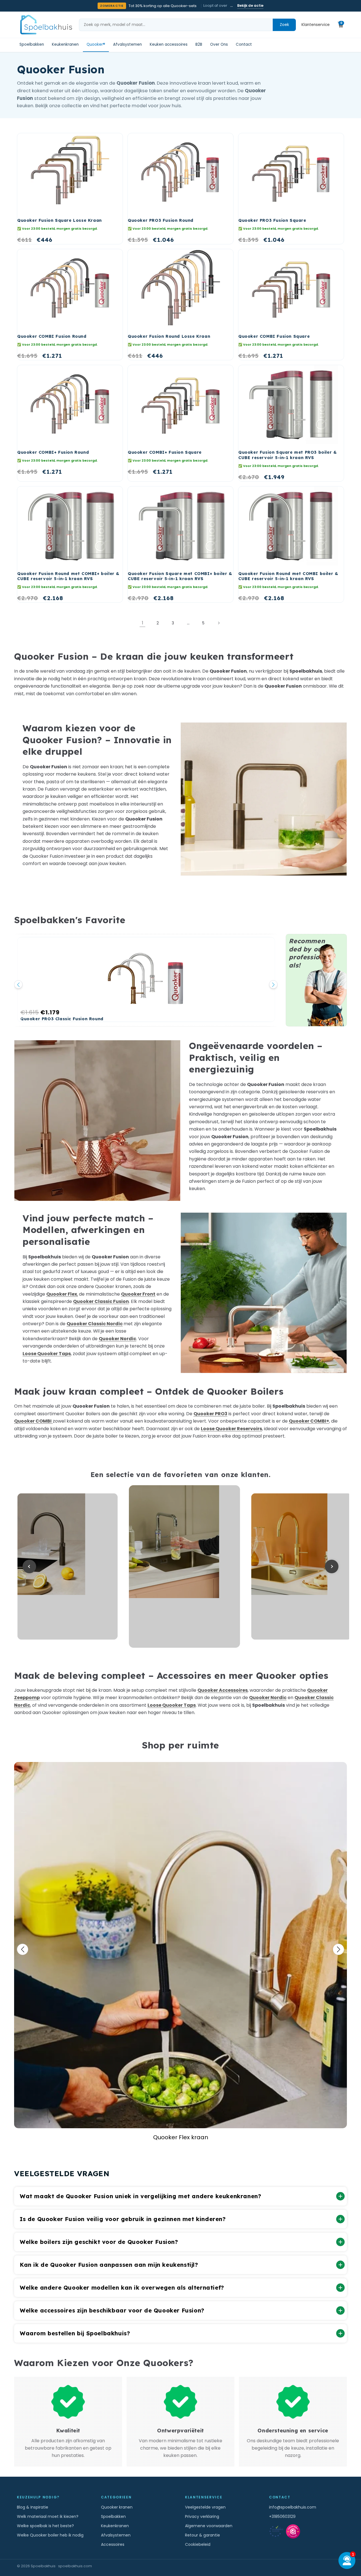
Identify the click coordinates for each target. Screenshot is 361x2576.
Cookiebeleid (198, 2544)
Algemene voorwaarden (209, 2526)
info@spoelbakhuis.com (293, 2507)
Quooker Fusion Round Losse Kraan (169, 336)
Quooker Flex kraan (180, 1945)
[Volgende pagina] (219, 623)
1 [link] (143, 623)
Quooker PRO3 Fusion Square (272, 220)
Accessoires (113, 2544)
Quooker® (96, 45)
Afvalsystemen (127, 45)
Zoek (284, 25)
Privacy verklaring (202, 2516)
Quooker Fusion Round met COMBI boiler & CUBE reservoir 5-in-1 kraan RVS (288, 576)
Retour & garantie (202, 2535)
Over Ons (219, 45)
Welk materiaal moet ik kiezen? (48, 2516)
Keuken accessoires (169, 45)
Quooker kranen (117, 2507)
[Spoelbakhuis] (45, 25)
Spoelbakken (32, 45)
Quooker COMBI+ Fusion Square (165, 452)
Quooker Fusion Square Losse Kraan (60, 220)
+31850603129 (282, 2516)
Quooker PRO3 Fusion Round (161, 220)
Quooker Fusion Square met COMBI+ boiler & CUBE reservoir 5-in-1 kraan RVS (180, 576)
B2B (199, 45)
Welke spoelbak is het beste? (45, 2526)
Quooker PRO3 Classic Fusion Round (62, 1019)
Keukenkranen (65, 45)
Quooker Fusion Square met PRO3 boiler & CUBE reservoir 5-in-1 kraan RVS (288, 455)
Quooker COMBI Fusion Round (52, 336)
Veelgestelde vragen (205, 2507)
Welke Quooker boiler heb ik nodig (50, 2535)
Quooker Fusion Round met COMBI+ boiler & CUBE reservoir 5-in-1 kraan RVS (68, 576)
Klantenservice (316, 25)
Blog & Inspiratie (33, 2507)
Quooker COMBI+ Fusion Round (53, 452)
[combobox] (176, 25)
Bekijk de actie (250, 6)
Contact (244, 45)
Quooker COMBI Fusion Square (274, 336)
